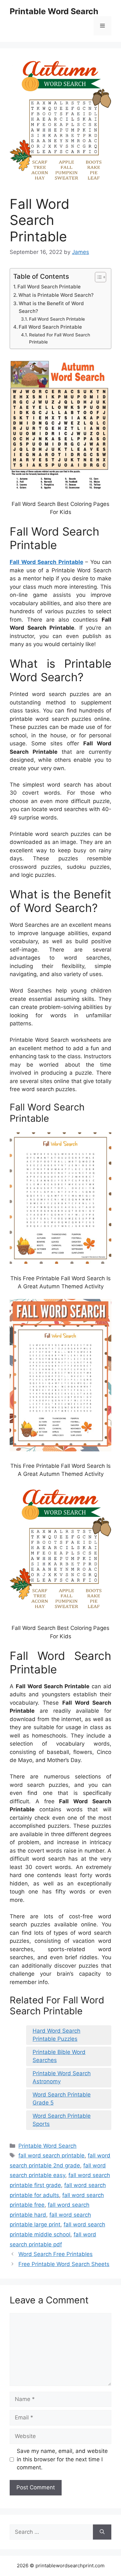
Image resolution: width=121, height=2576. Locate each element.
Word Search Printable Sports (62, 2120)
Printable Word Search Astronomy (62, 2077)
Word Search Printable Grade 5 (62, 2099)
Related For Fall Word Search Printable (60, 338)
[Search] (102, 2532)
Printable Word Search (54, 11)
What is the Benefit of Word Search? (51, 307)
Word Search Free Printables (55, 2254)
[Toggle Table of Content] (97, 277)
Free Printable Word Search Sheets (64, 2264)
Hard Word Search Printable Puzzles (56, 2035)
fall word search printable (51, 2155)
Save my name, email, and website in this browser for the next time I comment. (62, 2459)
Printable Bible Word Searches (59, 2056)
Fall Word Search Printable (49, 287)
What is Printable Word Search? (56, 295)
